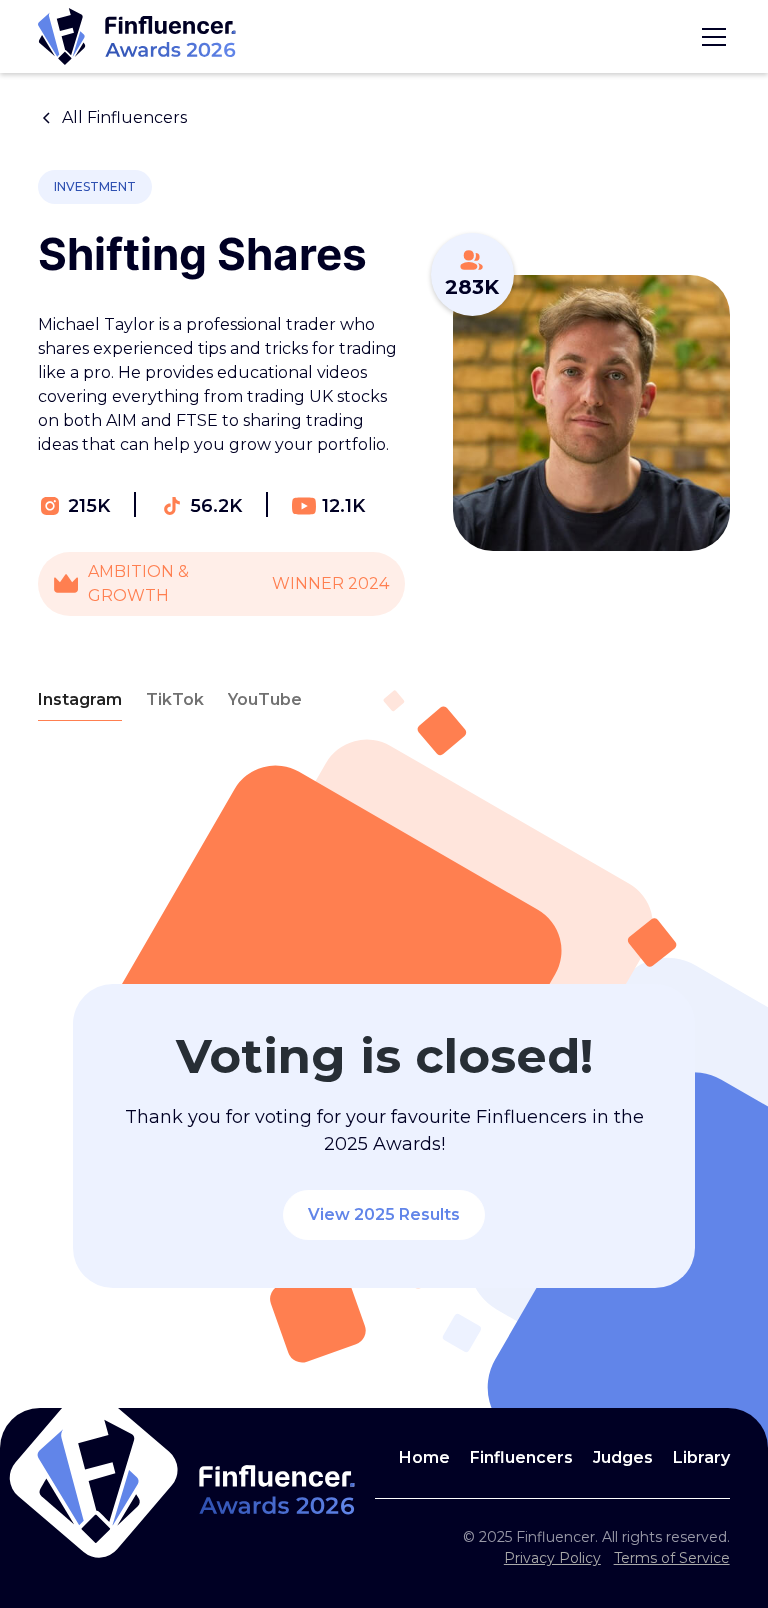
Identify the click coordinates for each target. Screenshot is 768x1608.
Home (424, 1457)
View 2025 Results (384, 1214)
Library (701, 1457)
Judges (623, 1457)
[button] (710, 37)
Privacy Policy (552, 1558)
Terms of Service (672, 1558)
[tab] (80, 700)
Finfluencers (521, 1457)
